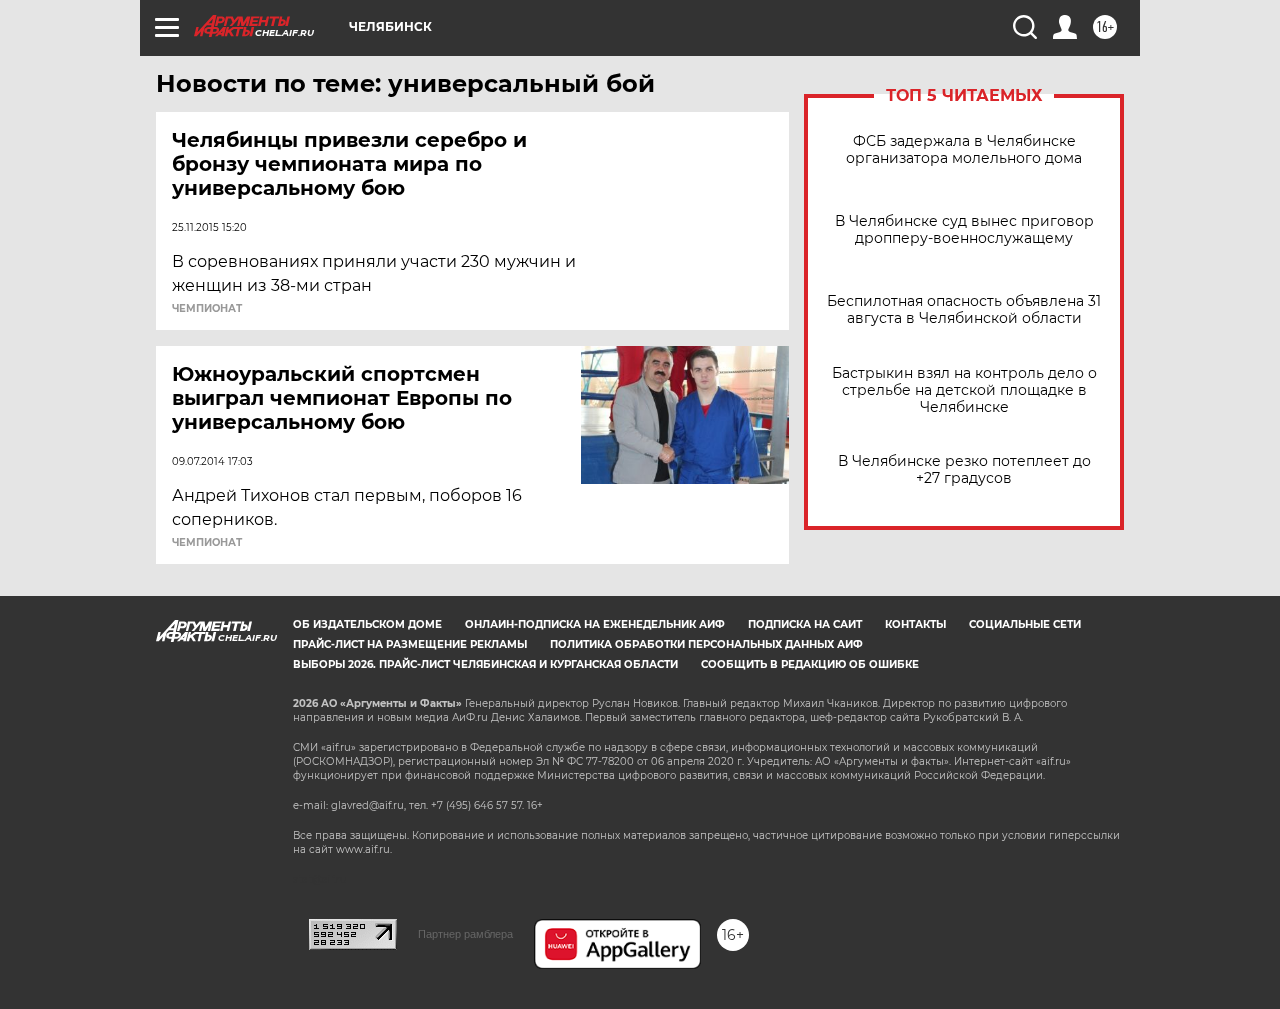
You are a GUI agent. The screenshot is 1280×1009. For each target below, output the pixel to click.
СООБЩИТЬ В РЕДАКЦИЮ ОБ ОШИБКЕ (810, 664)
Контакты (915, 624)
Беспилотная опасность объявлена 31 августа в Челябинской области (964, 310)
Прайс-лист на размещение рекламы (410, 644)
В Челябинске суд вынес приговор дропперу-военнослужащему (964, 230)
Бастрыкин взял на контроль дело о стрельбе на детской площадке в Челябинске (964, 390)
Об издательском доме (367, 624)
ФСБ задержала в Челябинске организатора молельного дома (964, 150)
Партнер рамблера (465, 934)
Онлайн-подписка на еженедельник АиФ (595, 624)
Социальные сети (1025, 624)
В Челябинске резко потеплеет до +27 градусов (964, 470)
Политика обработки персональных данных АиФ (706, 644)
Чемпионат (207, 309)
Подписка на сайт (805, 624)
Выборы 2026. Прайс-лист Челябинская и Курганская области (485, 664)
